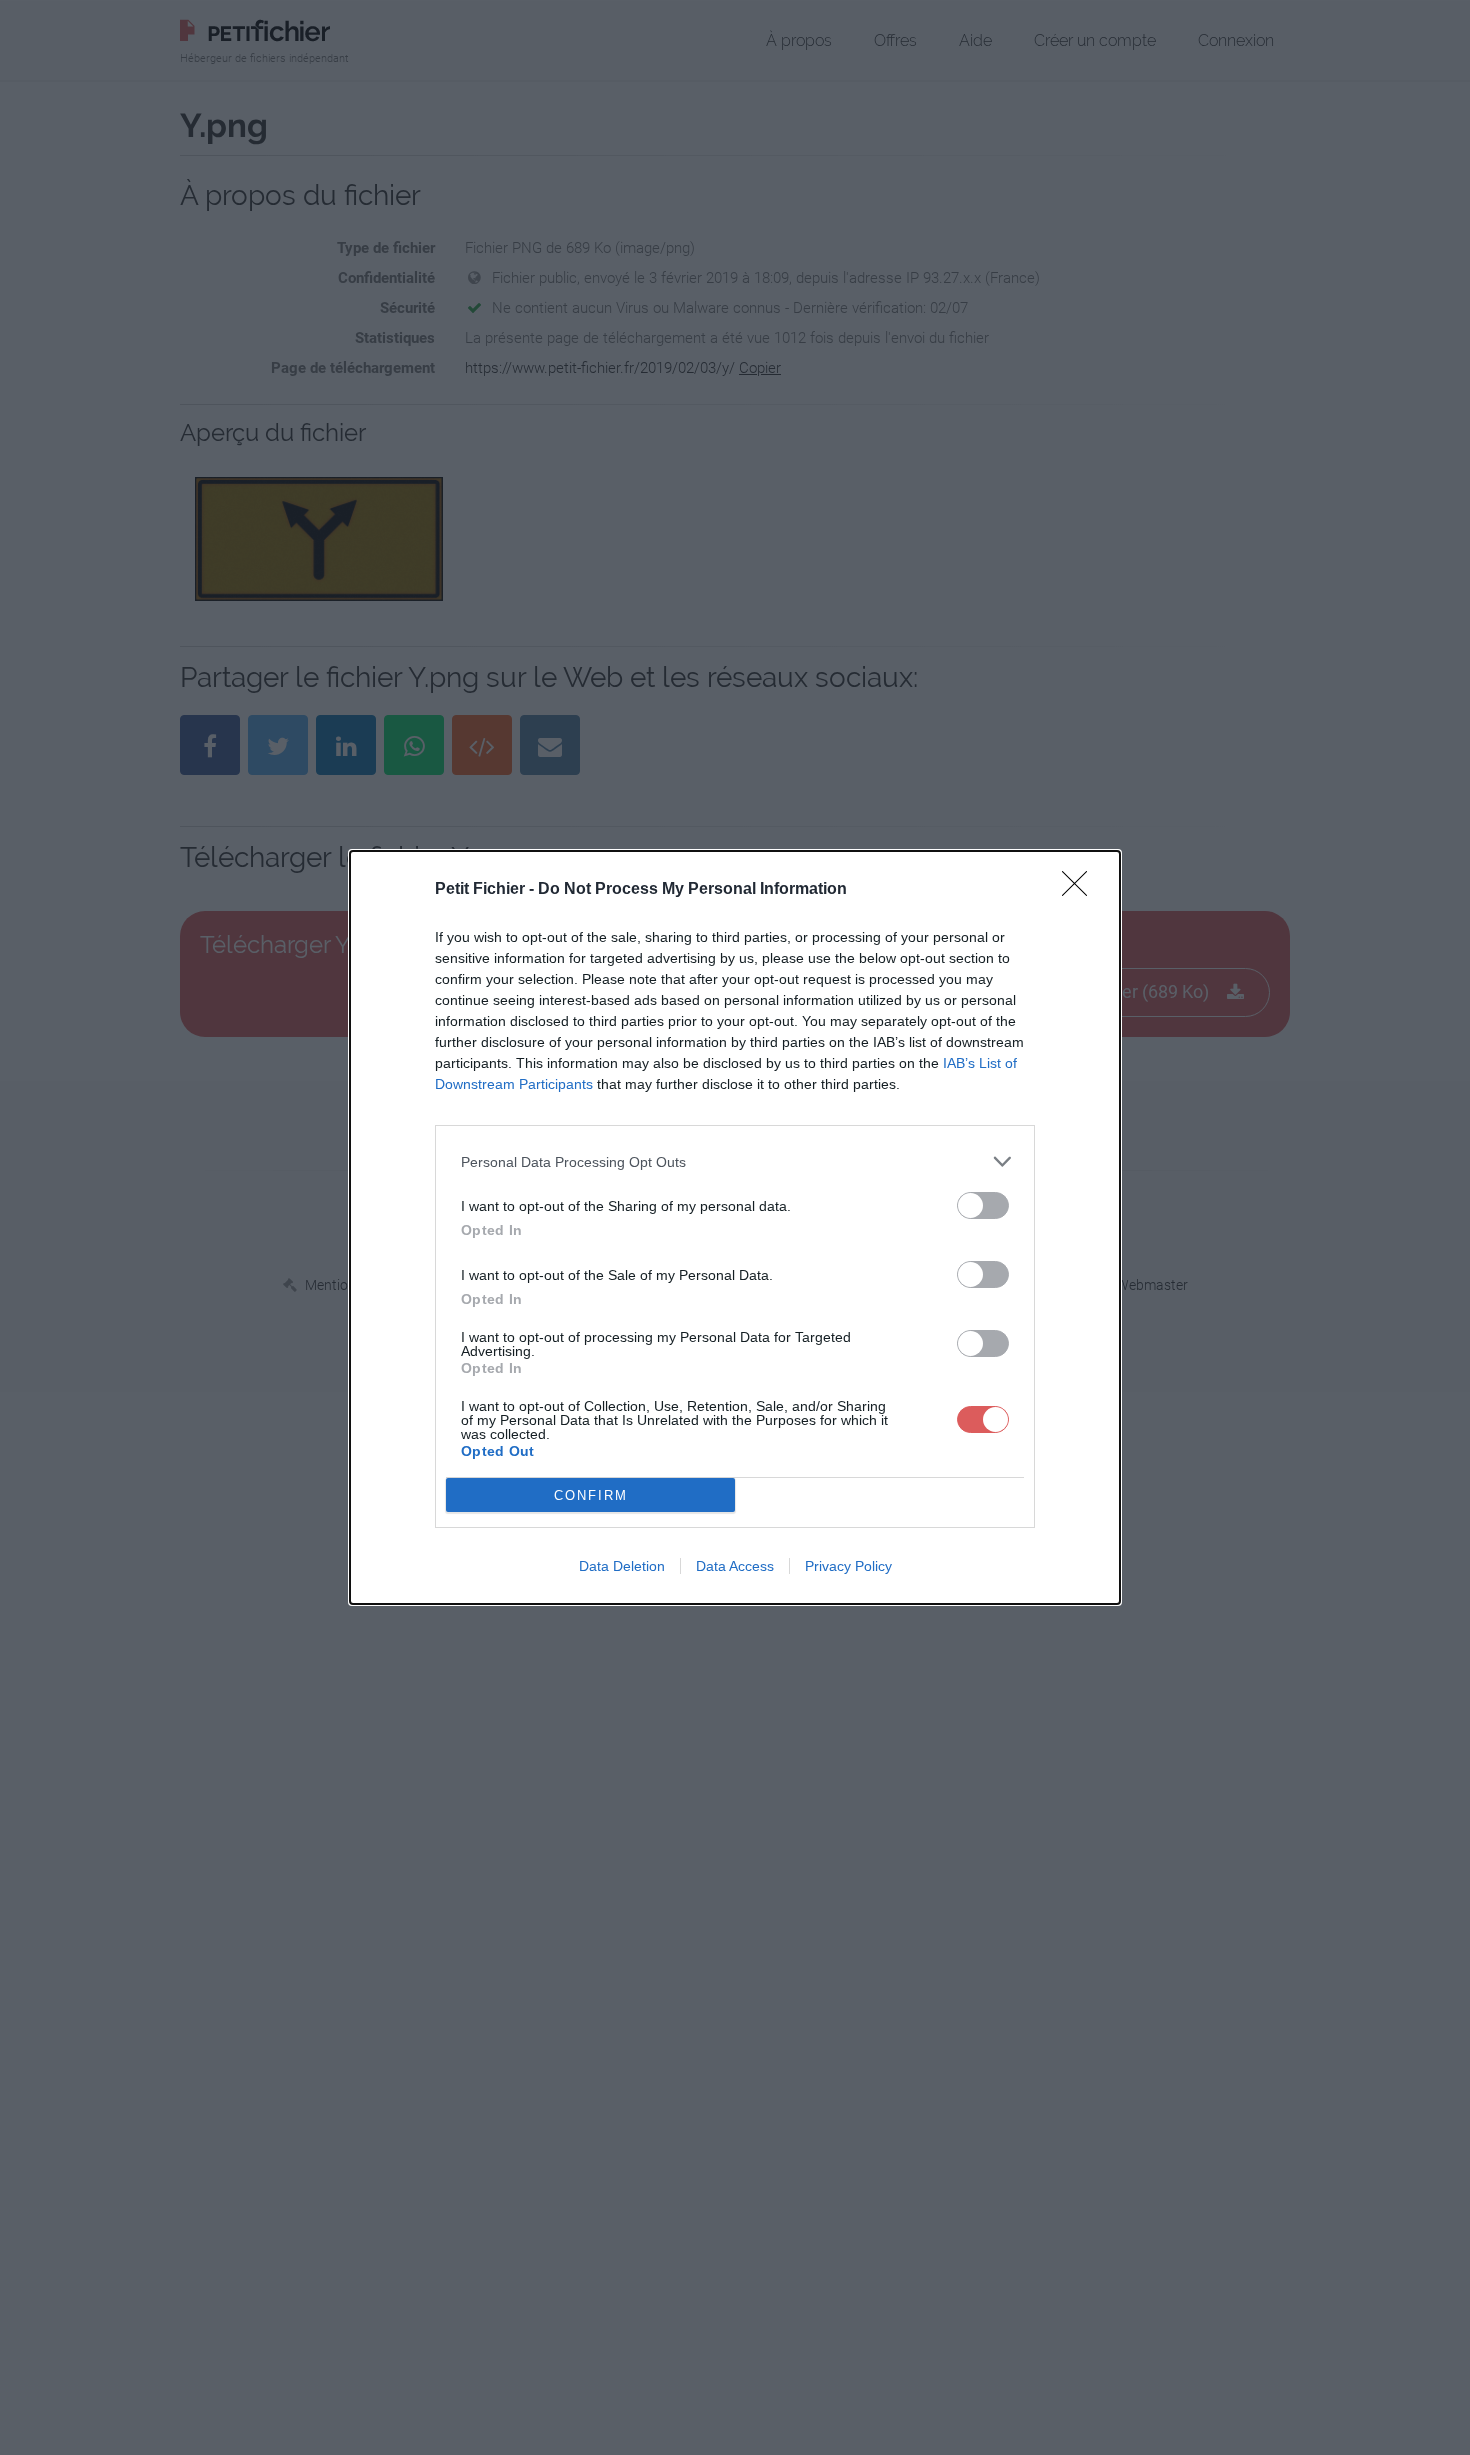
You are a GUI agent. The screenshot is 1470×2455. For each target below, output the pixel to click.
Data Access (735, 1566)
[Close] (1081, 890)
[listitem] (735, 1161)
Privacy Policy (848, 1566)
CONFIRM (591, 1495)
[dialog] (735, 1227)
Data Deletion (622, 1566)
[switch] (983, 1205)
